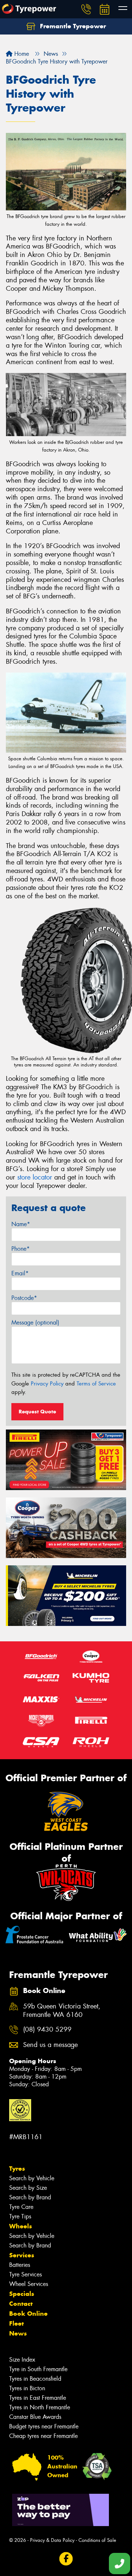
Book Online (28, 2314)
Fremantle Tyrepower (72, 26)
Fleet (16, 2323)
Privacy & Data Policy (52, 2540)
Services (22, 2255)
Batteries (20, 2265)
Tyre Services (25, 2274)
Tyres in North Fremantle (40, 2407)
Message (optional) (35, 1323)
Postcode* (24, 1298)
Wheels (21, 2226)
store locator (35, 1177)
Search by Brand (30, 2197)
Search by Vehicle (32, 2178)
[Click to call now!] (86, 9)
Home (21, 54)
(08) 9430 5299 (47, 2030)
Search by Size (28, 2188)
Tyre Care (21, 2207)
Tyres (17, 2169)
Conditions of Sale (97, 2540)
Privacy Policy (47, 1384)
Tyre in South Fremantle (38, 2369)
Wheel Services (29, 2284)
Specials (22, 2294)
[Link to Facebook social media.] (66, 2559)
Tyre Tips (20, 2216)
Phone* (21, 1249)
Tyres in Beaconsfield (35, 2379)
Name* (21, 1224)
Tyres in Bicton (27, 2388)
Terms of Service (96, 1384)
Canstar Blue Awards (35, 2417)
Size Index (22, 2360)
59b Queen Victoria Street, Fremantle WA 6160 (62, 2011)
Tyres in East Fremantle (38, 2398)
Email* (20, 1273)
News (18, 2333)
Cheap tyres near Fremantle (43, 2436)
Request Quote (37, 1412)
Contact (21, 2304)
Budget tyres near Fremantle (44, 2426)
